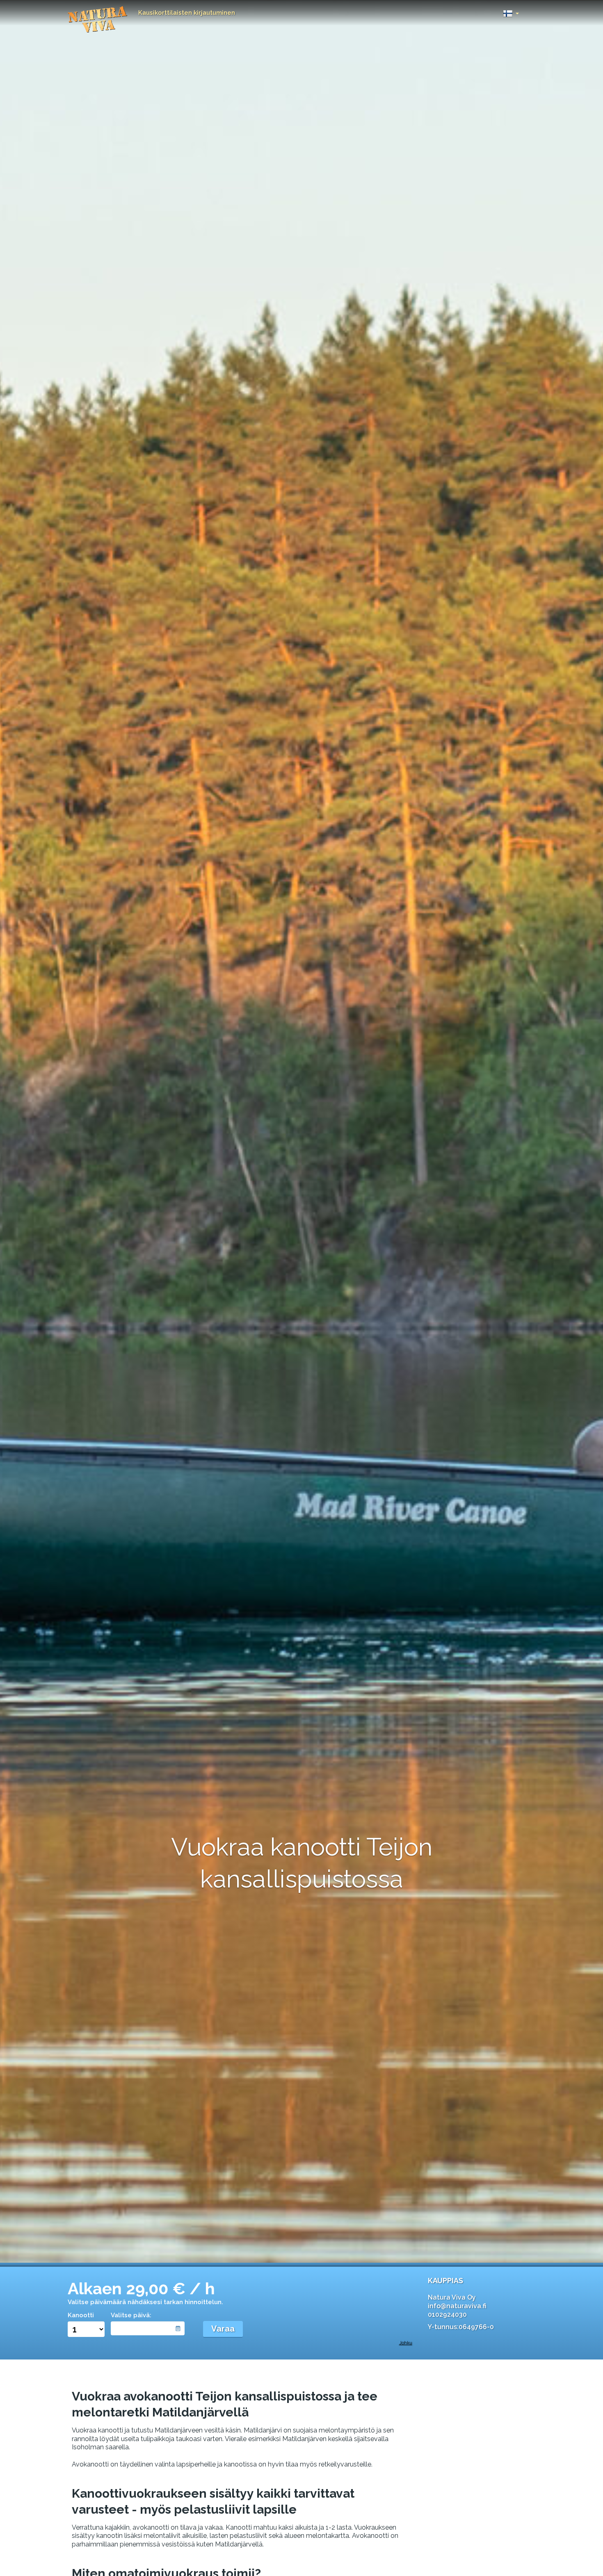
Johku (406, 2343)
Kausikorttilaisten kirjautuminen (187, 13)
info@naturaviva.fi (457, 2306)
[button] (511, 11)
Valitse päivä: (131, 2315)
